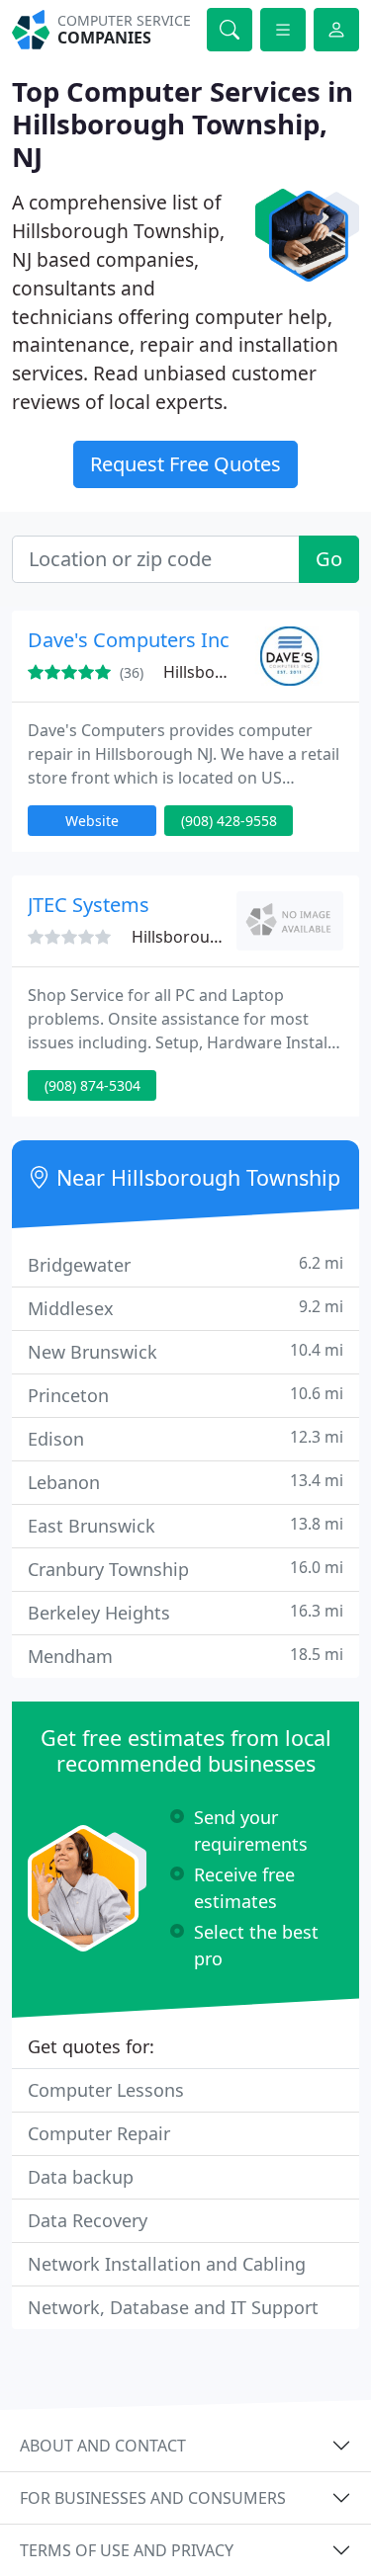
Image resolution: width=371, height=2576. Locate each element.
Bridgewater (185, 1264)
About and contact (103, 2446)
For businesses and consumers (153, 2498)
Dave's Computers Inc (129, 640)
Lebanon (185, 1482)
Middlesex (185, 1308)
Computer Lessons (106, 2090)
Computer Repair (99, 2133)
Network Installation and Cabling (167, 2264)
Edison (185, 1438)
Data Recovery (88, 2220)
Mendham (185, 1656)
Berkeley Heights (185, 1612)
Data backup (81, 2177)
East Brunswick (185, 1525)
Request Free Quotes (185, 464)
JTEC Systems (89, 905)
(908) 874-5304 (93, 1085)
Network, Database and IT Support (173, 2307)
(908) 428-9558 (229, 821)
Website (92, 821)
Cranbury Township (185, 1569)
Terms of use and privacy (127, 2550)
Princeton (185, 1395)
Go (329, 559)
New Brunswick (185, 1351)
